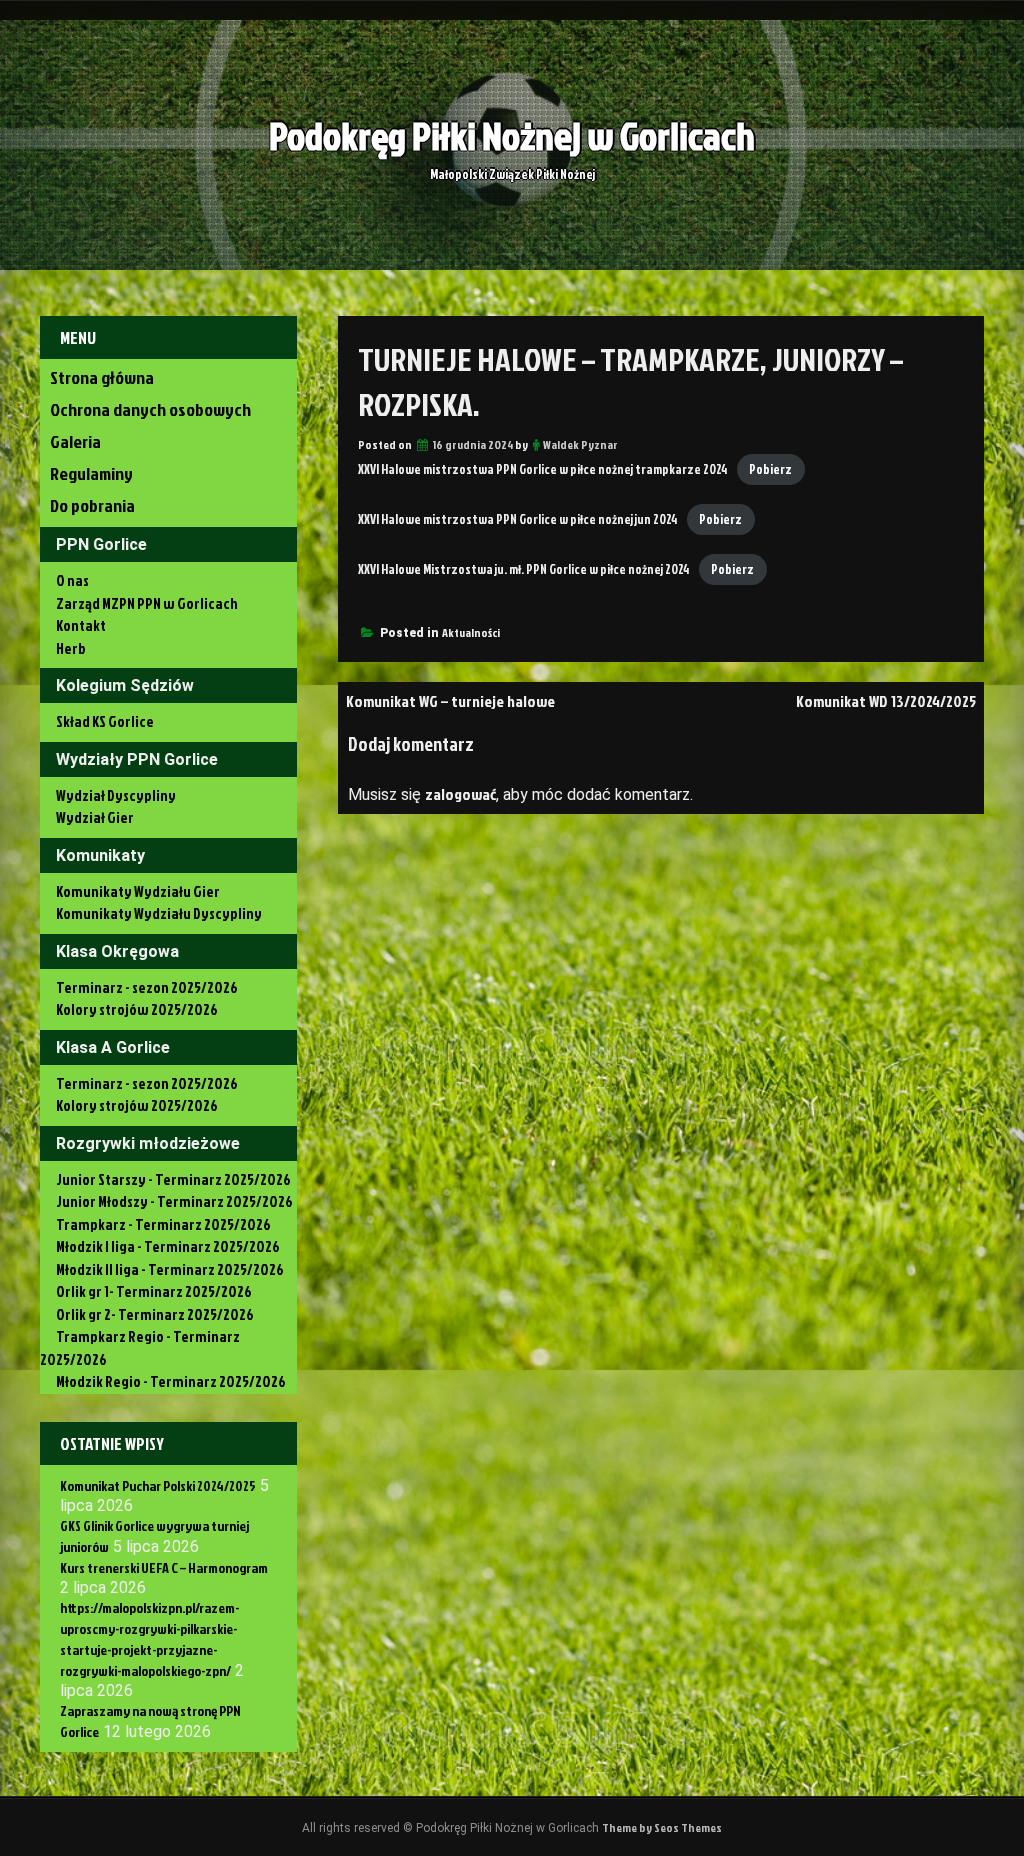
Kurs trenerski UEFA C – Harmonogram (164, 1567)
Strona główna (102, 377)
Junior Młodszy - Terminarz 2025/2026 (174, 1201)
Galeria (75, 441)
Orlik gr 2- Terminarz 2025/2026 (155, 1314)
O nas (72, 580)
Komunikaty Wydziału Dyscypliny (159, 913)
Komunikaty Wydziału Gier (138, 891)
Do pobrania (92, 505)
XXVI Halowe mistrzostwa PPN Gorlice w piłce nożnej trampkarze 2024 (542, 469)
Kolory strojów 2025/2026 (137, 1009)
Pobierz (770, 469)
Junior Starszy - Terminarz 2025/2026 (173, 1179)
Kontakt (81, 625)
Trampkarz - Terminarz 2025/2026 (163, 1224)
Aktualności (471, 632)
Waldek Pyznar (580, 444)
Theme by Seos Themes (662, 1827)
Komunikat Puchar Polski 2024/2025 (158, 1485)
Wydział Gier (95, 817)
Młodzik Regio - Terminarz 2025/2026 (171, 1381)
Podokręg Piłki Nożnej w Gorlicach (512, 135)
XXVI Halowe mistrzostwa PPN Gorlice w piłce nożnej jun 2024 (517, 519)
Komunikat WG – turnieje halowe (450, 701)
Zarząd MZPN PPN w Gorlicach (147, 603)
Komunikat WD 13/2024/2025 (886, 701)
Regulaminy (91, 473)
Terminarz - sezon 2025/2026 (147, 987)
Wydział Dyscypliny (116, 795)
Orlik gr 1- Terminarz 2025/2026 (154, 1291)
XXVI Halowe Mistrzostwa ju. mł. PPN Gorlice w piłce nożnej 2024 (523, 569)
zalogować (460, 794)
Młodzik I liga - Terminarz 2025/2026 (168, 1246)
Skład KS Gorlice (105, 721)
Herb (71, 648)
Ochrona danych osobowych (150, 409)
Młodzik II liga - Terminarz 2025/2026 (170, 1269)
